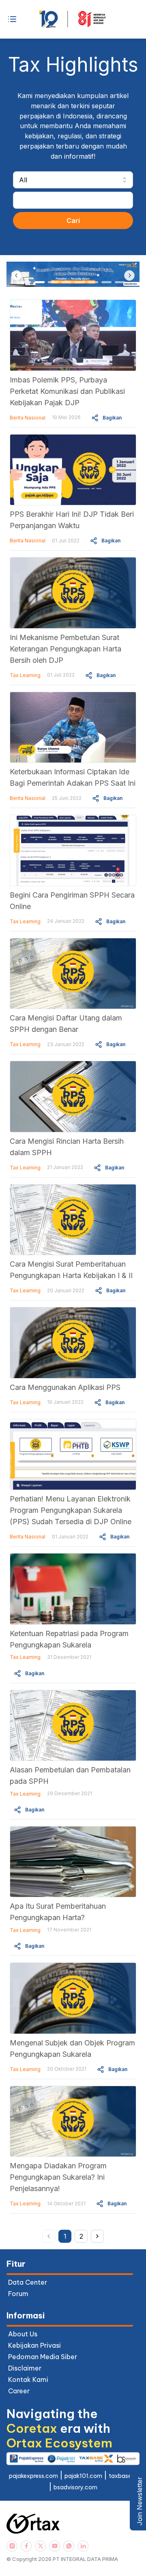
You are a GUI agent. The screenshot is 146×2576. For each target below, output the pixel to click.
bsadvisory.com (75, 2487)
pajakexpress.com (33, 2476)
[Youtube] (55, 2546)
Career (19, 2391)
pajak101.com (83, 2476)
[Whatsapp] (69, 2546)
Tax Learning (25, 675)
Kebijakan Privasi (34, 2345)
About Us (23, 2334)
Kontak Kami (28, 2379)
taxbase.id (123, 2476)
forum (18, 2294)
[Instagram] (12, 2546)
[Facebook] (26, 2546)
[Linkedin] (83, 2546)
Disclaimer (25, 2368)
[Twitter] (40, 2546)
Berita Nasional (28, 418)
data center (28, 2282)
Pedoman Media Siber (43, 2357)
